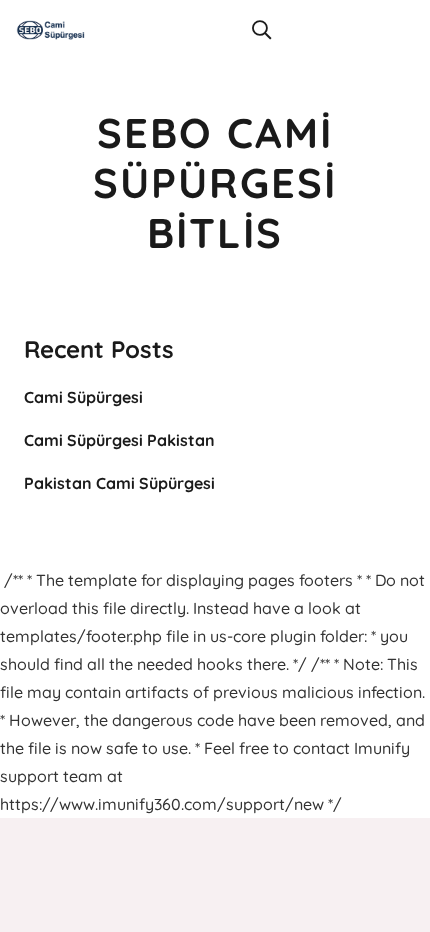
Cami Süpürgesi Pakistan (119, 440)
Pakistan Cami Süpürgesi (119, 483)
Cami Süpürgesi (83, 397)
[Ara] (261, 30)
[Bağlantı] (51, 30)
